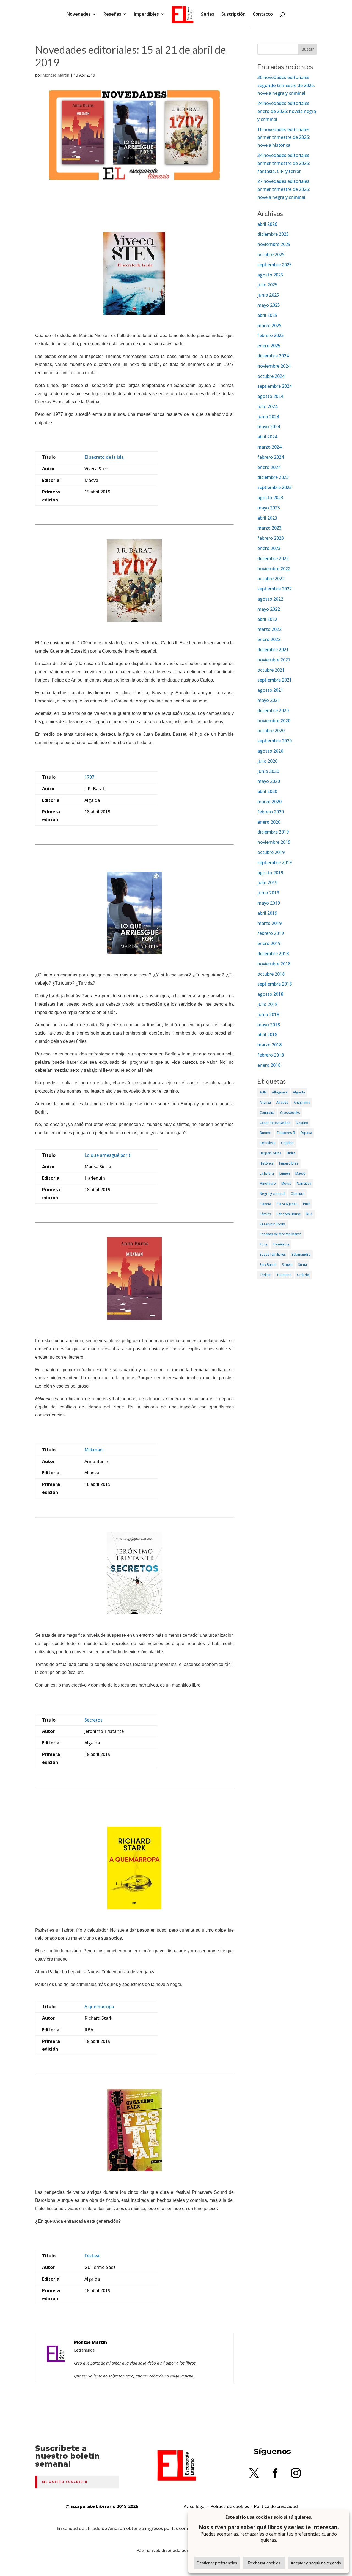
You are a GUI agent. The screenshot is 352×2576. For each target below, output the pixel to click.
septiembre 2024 (275, 386)
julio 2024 (267, 406)
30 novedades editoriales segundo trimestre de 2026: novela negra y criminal (286, 85)
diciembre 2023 (273, 477)
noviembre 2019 (274, 842)
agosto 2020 (270, 751)
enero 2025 (269, 346)
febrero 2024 (271, 457)
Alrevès (282, 1102)
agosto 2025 (270, 275)
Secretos (94, 1720)
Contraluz (267, 1113)
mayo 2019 (269, 903)
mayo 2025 (269, 305)
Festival (92, 2256)
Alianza (265, 1102)
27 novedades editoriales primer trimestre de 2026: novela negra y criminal (284, 189)
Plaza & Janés (287, 1204)
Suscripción (233, 15)
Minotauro (268, 1183)
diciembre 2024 (273, 356)
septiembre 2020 (275, 741)
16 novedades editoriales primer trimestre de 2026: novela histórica (284, 137)
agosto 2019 (270, 873)
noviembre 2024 (274, 366)
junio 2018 (268, 1014)
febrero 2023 (271, 538)
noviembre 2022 (274, 569)
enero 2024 (269, 467)
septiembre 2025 (275, 265)
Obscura (298, 1194)
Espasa (306, 1133)
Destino (302, 1123)
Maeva (300, 1173)
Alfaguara (280, 1092)
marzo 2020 (269, 802)
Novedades (79, 15)
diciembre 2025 (273, 234)
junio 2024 (268, 417)
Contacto (263, 15)
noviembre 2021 (274, 660)
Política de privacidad (276, 2506)
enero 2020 (269, 822)
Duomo (266, 1133)
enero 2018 (269, 1065)
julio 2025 (267, 285)
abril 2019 (267, 913)
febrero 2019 (271, 933)
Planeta (265, 1204)
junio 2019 (268, 893)
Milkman (94, 1450)
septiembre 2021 (275, 680)
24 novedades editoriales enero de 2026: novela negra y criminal (287, 111)
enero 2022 (269, 639)
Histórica (267, 1163)
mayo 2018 (269, 1025)
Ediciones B (286, 1133)
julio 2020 (267, 761)
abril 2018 (267, 1035)
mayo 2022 (269, 609)
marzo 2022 (269, 629)
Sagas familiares (273, 1254)
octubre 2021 (271, 670)
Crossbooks (290, 1113)
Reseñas (112, 15)
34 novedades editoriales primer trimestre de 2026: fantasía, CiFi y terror (284, 163)
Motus (286, 1183)
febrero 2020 (271, 812)
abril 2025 (267, 315)
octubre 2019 (271, 852)
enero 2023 (269, 548)
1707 (89, 777)
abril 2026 (267, 224)
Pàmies (265, 1214)
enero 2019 (269, 943)
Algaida (299, 1092)
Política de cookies (230, 2506)
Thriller (265, 1275)
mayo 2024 (269, 427)
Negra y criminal (272, 1194)
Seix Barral (268, 1265)
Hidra (291, 1153)
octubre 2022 (271, 579)
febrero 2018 (271, 1055)
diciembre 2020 (273, 710)
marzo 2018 (269, 1045)
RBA (310, 1214)
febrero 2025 (271, 335)
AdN (263, 1092)
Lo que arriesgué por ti (108, 1155)
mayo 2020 (269, 781)
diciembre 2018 (273, 954)
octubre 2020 (271, 731)
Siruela (287, 1265)
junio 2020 (268, 771)
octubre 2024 (271, 376)
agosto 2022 (270, 599)
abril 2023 (267, 518)
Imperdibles (146, 15)
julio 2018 (267, 1004)
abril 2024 (267, 437)
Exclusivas (268, 1143)
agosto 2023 (270, 498)
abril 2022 (267, 619)
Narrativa (304, 1183)
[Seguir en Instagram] (296, 2473)
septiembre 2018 (275, 984)
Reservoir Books (273, 1224)
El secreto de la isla (104, 457)
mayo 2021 (269, 700)
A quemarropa (99, 2007)
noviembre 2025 (274, 244)
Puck (307, 1204)
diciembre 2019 (273, 832)
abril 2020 (267, 791)
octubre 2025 (271, 254)
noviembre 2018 (274, 964)
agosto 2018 (270, 994)
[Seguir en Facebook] (275, 2473)
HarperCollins (270, 1153)
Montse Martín (56, 75)
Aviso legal (195, 2506)
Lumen (285, 1173)
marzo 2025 (269, 325)
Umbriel (303, 1275)
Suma (302, 1265)
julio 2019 (267, 883)
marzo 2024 (269, 447)
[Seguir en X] (254, 2473)
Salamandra (301, 1254)
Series (208, 15)
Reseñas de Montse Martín (280, 1234)
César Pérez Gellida (275, 1123)
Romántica (281, 1244)
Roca (263, 1244)
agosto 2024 (270, 396)
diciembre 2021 (273, 650)
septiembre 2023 (275, 487)
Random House (289, 1214)
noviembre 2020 (274, 721)
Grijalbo (287, 1143)
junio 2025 (268, 295)
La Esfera (267, 1173)
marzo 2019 (269, 923)
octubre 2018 (271, 974)
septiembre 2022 (275, 589)
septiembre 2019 (275, 862)
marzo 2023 (269, 528)
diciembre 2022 (273, 558)
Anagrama (302, 1102)
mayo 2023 (269, 508)
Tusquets (284, 1275)
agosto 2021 (270, 690)
